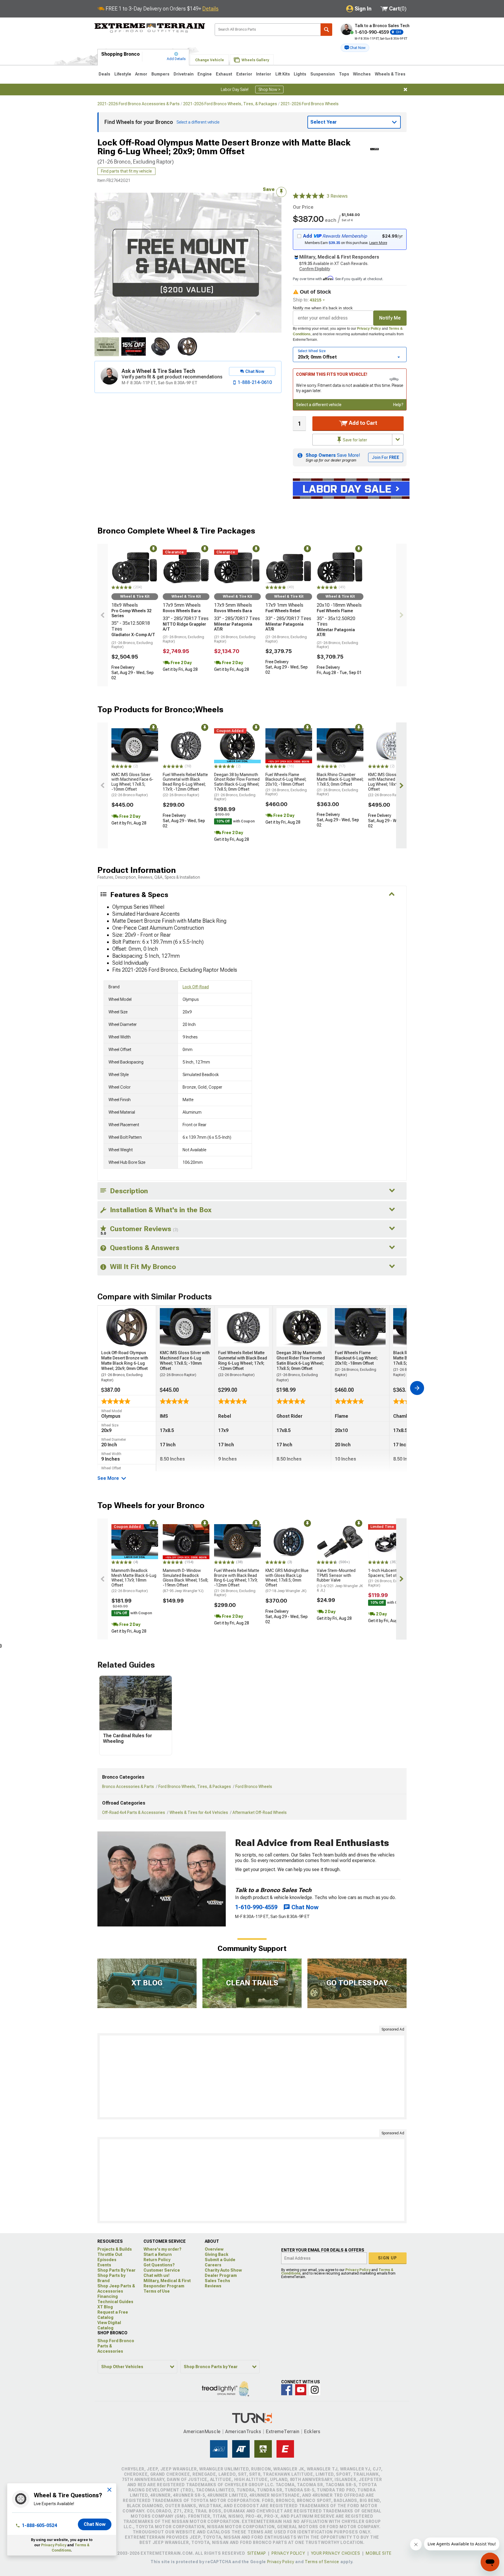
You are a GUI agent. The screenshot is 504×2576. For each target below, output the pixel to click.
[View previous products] (103, 615)
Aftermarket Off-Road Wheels (260, 1812)
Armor (141, 74)
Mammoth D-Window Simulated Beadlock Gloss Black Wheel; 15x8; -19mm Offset (185, 1581)
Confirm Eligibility (315, 269)
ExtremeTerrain (283, 2432)
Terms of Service (322, 2562)
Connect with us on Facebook (287, 2390)
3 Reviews (337, 196)
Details (210, 9)
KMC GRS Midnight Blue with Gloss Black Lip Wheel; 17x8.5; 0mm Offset (287, 1581)
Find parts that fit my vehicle (126, 171)
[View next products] (401, 615)
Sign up (388, 2258)
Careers (213, 2265)
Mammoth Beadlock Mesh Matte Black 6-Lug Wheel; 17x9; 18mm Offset (134, 1581)
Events (104, 2265)
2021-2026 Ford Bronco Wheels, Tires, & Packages (230, 104)
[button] (355, 48)
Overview (214, 2249)
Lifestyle (123, 74)
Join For (386, 457)
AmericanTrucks (243, 2432)
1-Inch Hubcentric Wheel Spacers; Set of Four (391, 1578)
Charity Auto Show (223, 2270)
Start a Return (158, 2254)
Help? (398, 405)
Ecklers (312, 2432)
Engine (205, 74)
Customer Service (162, 2270)
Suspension (323, 74)
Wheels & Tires (390, 74)
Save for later (355, 440)
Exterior (244, 74)
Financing (108, 2296)
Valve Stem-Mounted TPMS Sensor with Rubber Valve (340, 1580)
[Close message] (405, 90)
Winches (362, 74)
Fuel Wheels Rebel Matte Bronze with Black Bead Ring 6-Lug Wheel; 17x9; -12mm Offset (237, 1583)
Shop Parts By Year (117, 2270)
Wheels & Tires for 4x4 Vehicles (199, 1812)
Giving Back (217, 2254)
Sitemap (257, 2553)
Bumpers (160, 74)
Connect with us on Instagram (315, 2390)
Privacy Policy (369, 329)
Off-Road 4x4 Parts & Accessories (134, 1812)
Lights (300, 74)
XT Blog (105, 2307)
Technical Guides (115, 2302)
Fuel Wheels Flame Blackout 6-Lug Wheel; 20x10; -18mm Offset (286, 784)
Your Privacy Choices (336, 2553)
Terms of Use (157, 2291)
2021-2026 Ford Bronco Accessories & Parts (139, 104)
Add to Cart (362, 423)
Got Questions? (159, 2265)
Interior (264, 74)
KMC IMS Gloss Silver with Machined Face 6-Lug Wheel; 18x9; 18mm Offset (389, 785)
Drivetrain (184, 74)
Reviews (213, 2286)
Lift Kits (283, 74)
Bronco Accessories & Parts (128, 1787)
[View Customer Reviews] (309, 196)
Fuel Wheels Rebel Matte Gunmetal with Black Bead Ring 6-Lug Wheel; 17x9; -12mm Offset (185, 785)
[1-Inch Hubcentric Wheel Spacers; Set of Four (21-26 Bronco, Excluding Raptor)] (391, 1542)
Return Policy (157, 2260)
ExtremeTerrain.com (150, 28)
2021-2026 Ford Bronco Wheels (310, 104)
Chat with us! (156, 2275)
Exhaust (224, 74)
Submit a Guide (220, 2260)
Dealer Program (221, 2275)
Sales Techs (217, 2281)
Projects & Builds (115, 2249)
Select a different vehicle (319, 405)
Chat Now (95, 2524)
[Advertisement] (252, 2076)
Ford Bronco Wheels (254, 1787)
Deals (104, 74)
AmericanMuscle (202, 2432)
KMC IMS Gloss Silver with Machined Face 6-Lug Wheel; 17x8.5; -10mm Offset (132, 785)
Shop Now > (269, 90)
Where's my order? (162, 2249)
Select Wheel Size (312, 351)
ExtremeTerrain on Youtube (301, 2390)
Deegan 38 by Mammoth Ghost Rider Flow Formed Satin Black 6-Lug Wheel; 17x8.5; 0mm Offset (237, 787)
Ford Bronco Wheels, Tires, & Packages (195, 1787)
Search (326, 30)
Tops (344, 74)
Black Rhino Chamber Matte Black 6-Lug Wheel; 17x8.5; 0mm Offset (340, 784)
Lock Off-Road (196, 987)
